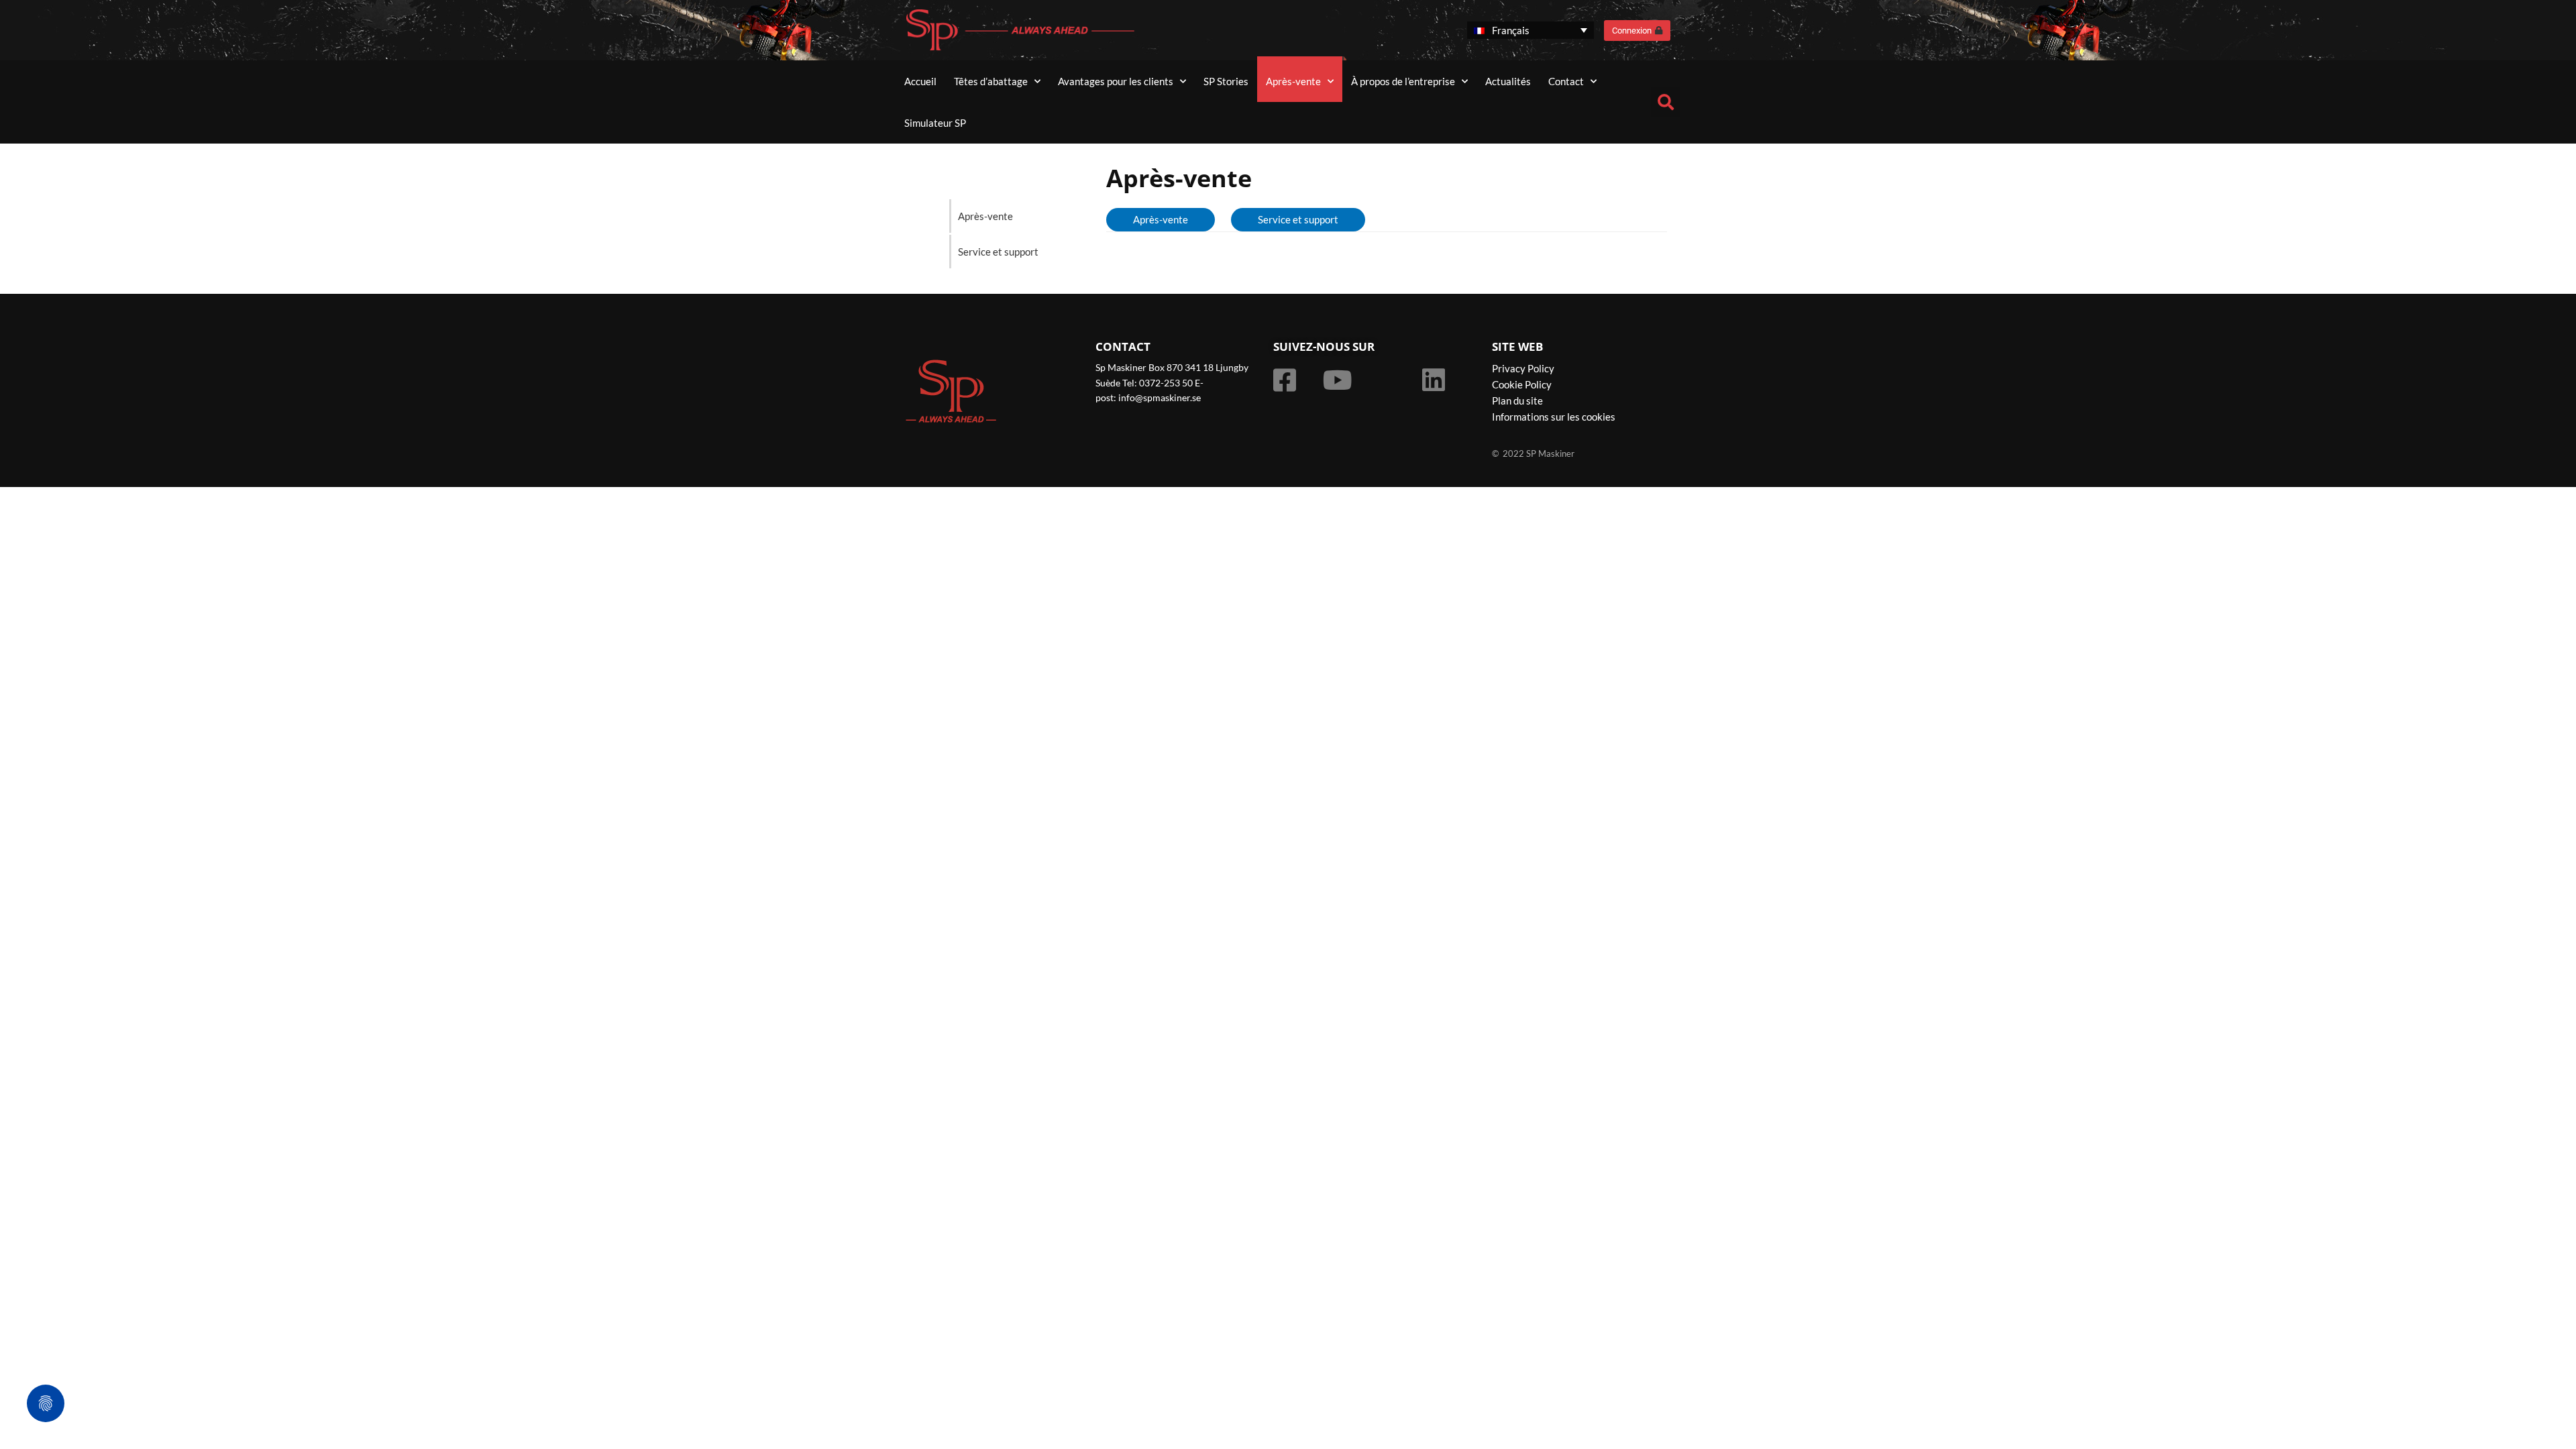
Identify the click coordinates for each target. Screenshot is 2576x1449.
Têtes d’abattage (991, 81)
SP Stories (1226, 81)
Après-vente (1293, 81)
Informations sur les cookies (1554, 417)
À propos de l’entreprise (1403, 81)
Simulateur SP (935, 123)
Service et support (998, 252)
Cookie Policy (1522, 384)
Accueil (920, 81)
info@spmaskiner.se (1160, 397)
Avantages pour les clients (1116, 81)
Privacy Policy (1523, 368)
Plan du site (1517, 400)
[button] (1666, 102)
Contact (1566, 81)
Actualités (1508, 81)
